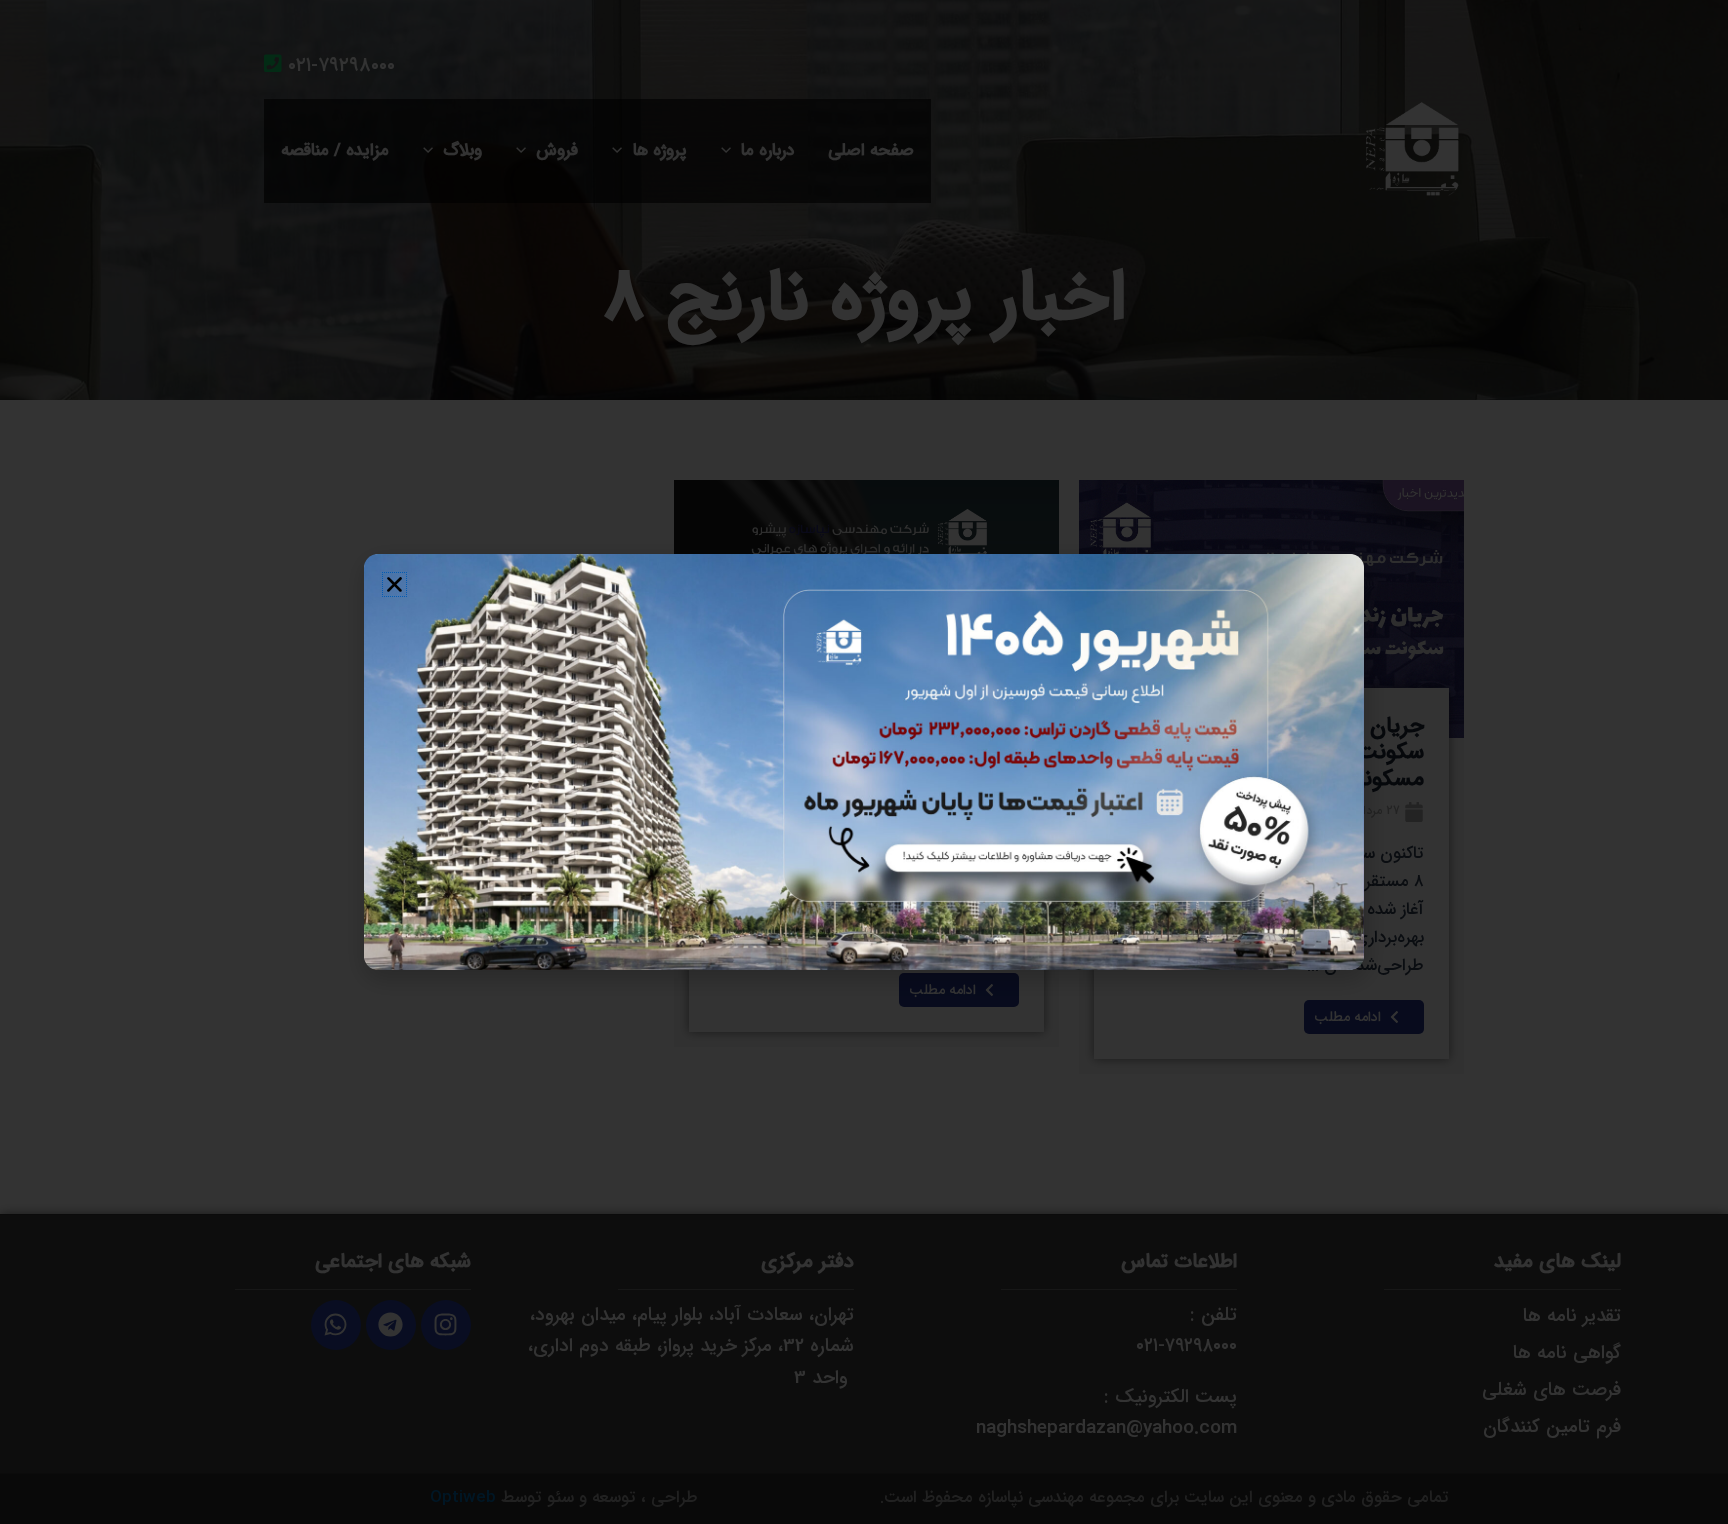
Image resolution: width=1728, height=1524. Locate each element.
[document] (864, 762)
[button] (394, 584)
